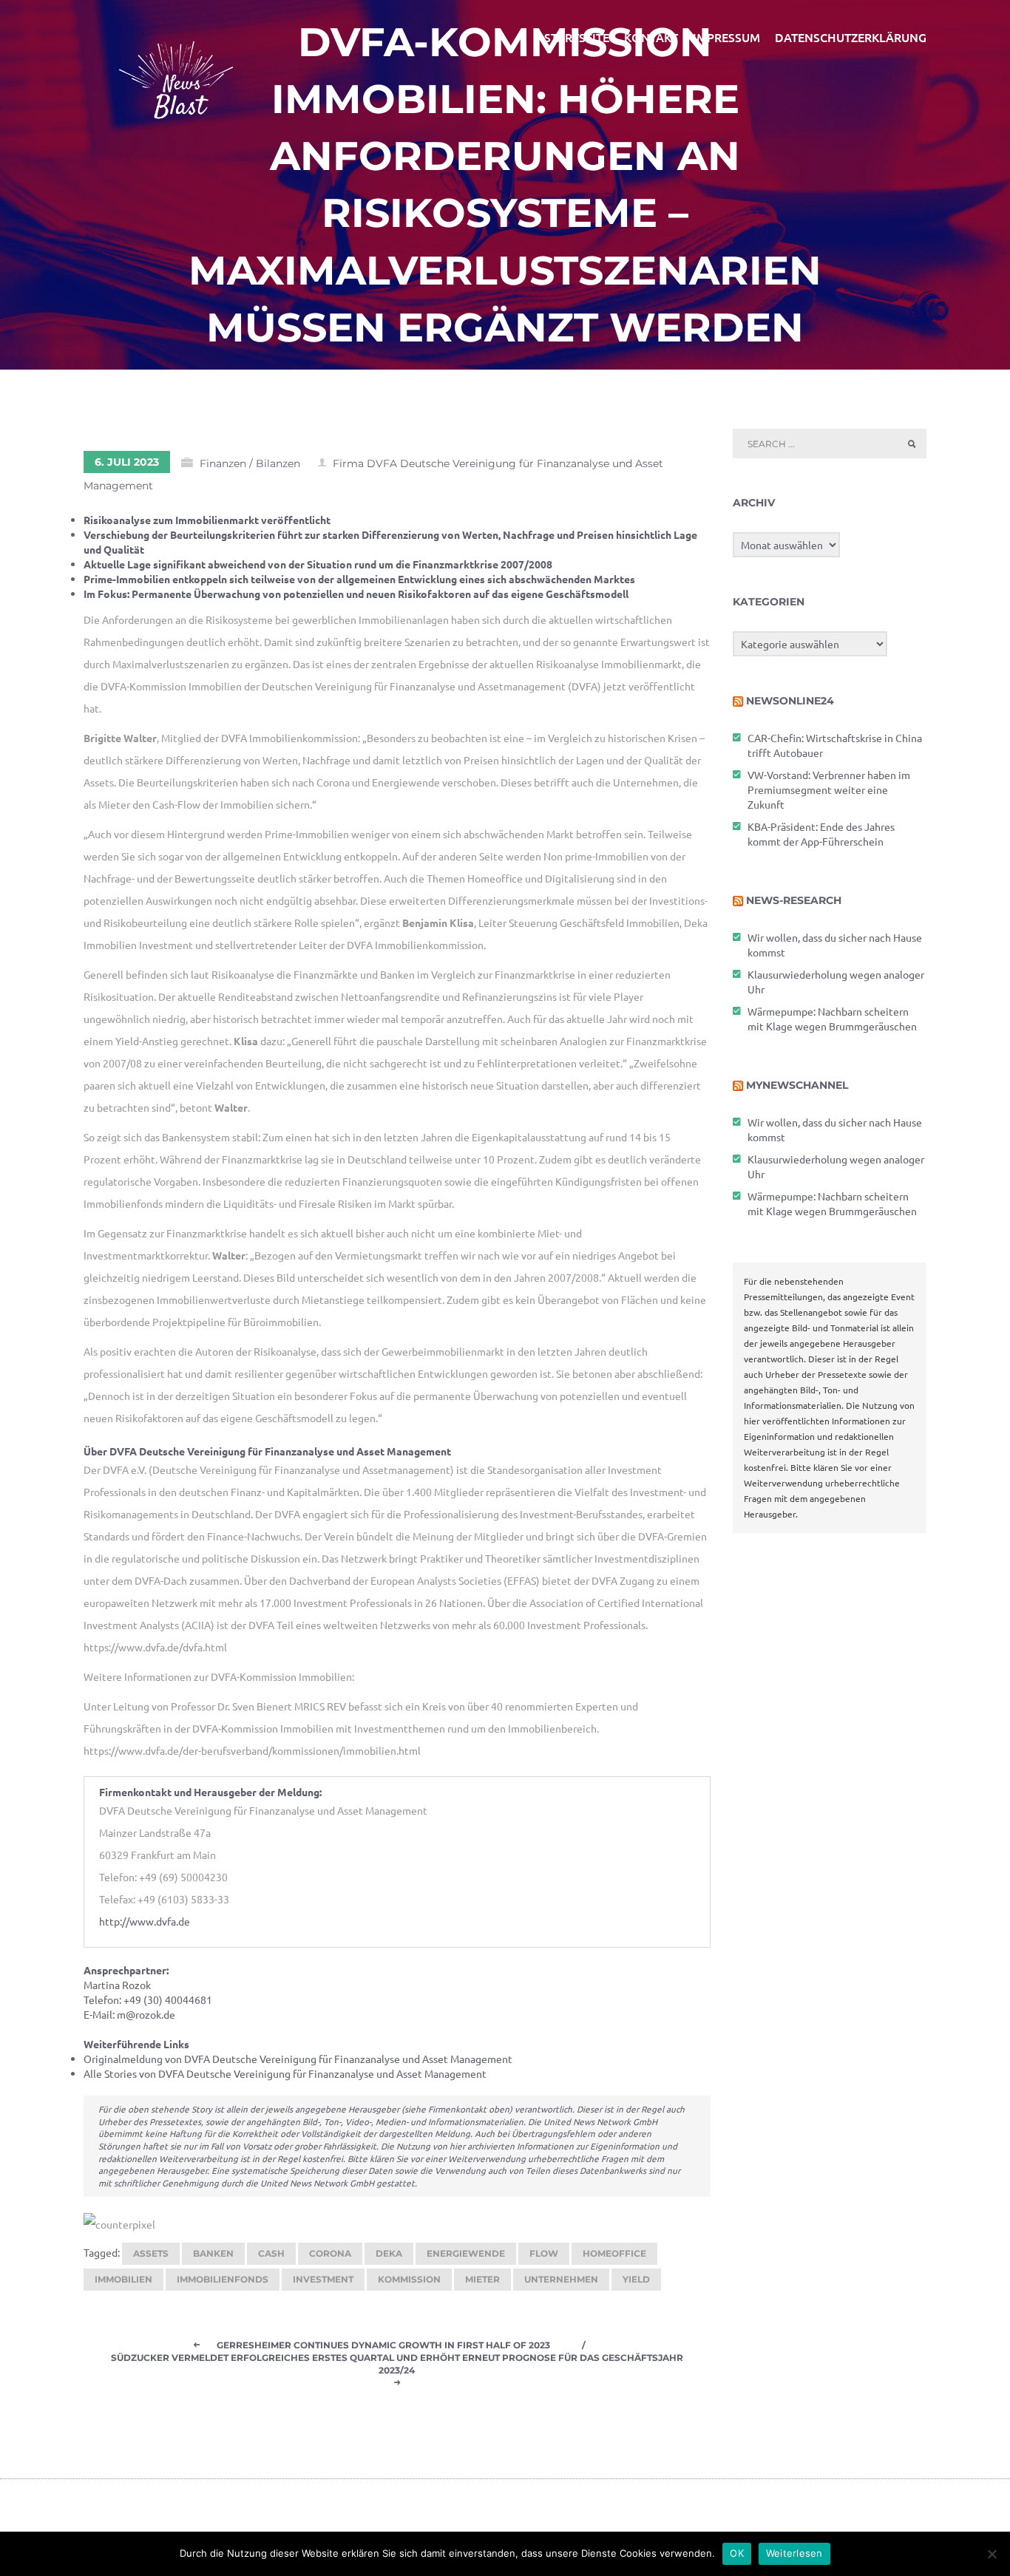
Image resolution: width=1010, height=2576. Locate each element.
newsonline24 (790, 701)
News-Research (794, 900)
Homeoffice (614, 2253)
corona (330, 2253)
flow (544, 2253)
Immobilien (123, 2279)
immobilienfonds (223, 2279)
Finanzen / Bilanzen (250, 463)
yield (636, 2279)
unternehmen (561, 2279)
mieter (482, 2279)
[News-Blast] (176, 71)
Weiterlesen (794, 2553)
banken (213, 2253)
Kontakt (651, 37)
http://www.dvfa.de (145, 1921)
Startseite (577, 37)
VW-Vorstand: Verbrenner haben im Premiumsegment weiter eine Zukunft (829, 789)
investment (323, 2279)
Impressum (726, 37)
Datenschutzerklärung (851, 37)
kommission (409, 2279)
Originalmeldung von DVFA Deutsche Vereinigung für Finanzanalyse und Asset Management (298, 2059)
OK (737, 2553)
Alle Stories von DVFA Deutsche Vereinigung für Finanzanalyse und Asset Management (285, 2073)
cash (271, 2253)
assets (151, 2253)
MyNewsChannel (797, 1085)
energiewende (466, 2253)
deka (389, 2253)
